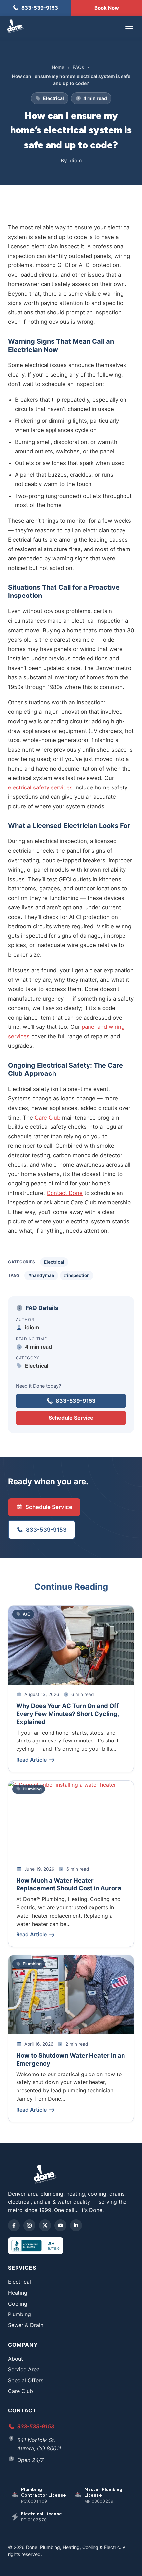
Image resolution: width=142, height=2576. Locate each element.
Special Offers (26, 2380)
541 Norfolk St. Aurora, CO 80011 (39, 2444)
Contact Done (65, 1193)
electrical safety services (40, 787)
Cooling (18, 2304)
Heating (18, 2293)
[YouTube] (60, 2225)
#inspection (77, 1275)
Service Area (24, 2369)
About (16, 2359)
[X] (45, 2225)
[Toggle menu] (129, 26)
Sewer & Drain (26, 2325)
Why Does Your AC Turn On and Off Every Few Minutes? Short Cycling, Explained (68, 1714)
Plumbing (19, 2314)
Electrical (54, 1262)
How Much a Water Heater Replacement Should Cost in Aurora (69, 1884)
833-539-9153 (76, 1401)
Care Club (48, 1118)
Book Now (107, 8)
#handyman (41, 1275)
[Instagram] (29, 2225)
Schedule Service (71, 1418)
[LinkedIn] (76, 2225)
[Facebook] (14, 2225)
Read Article (31, 1760)
